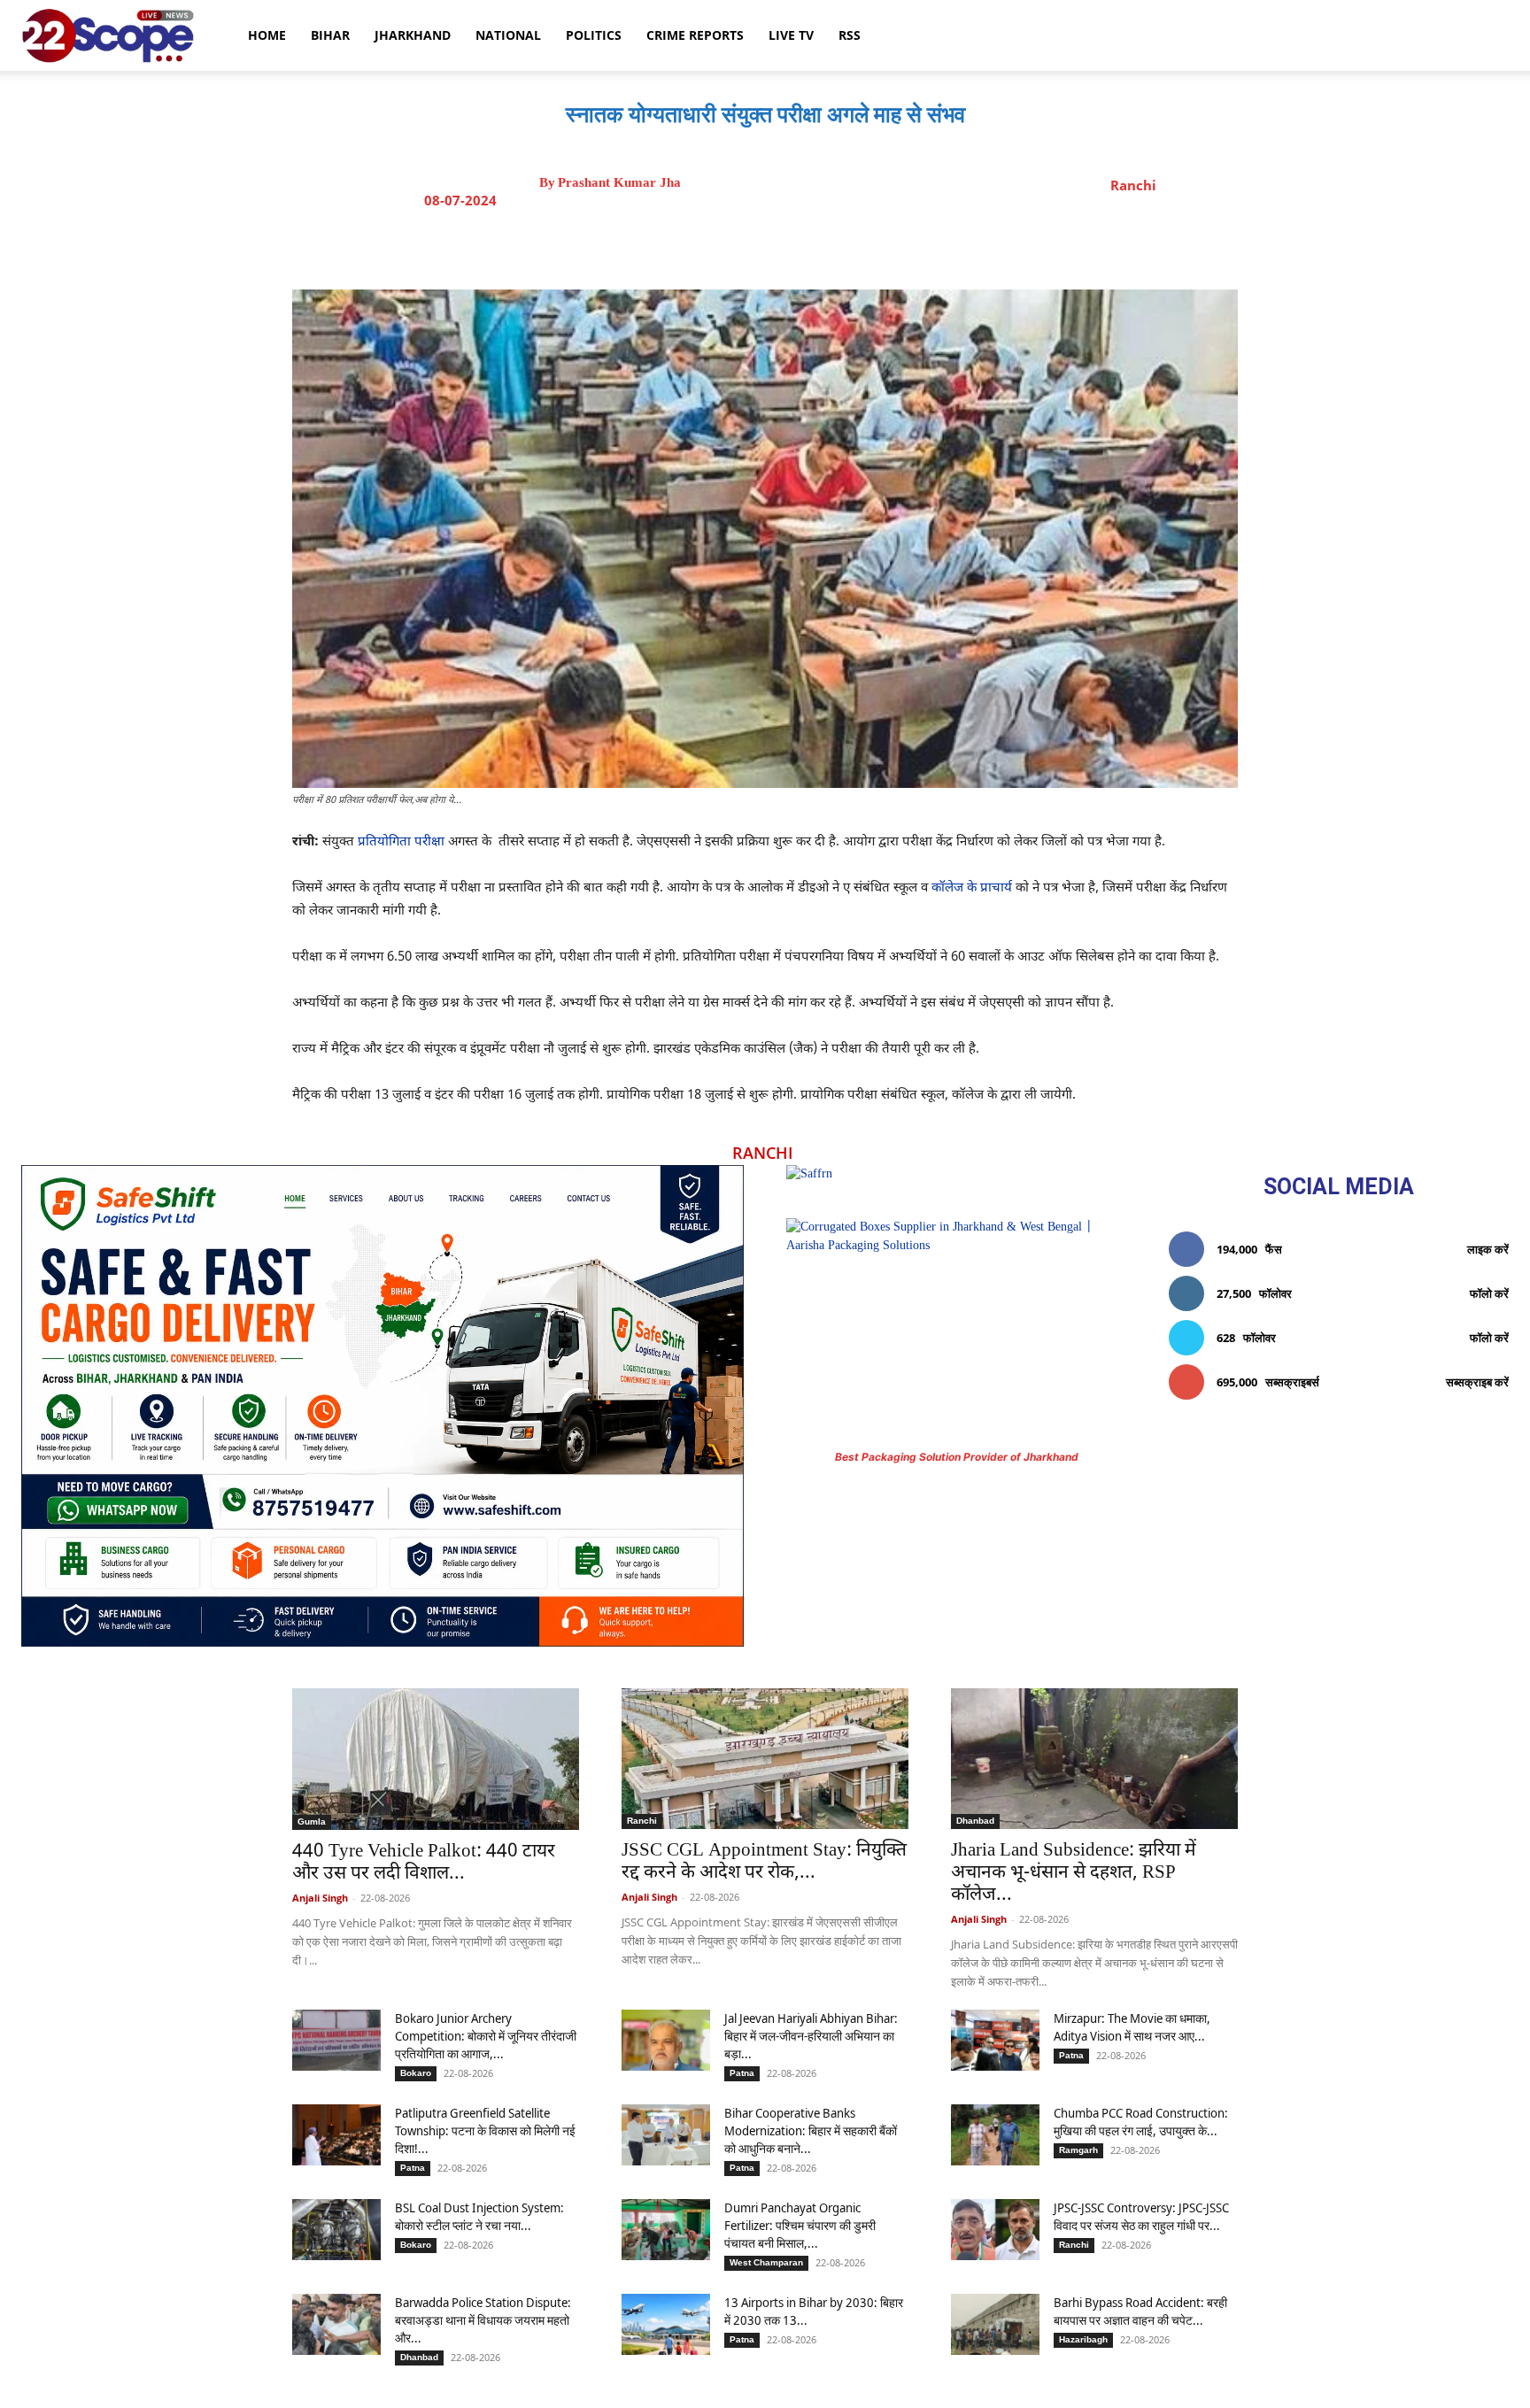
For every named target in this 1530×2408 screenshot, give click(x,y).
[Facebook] (720, 245)
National (508, 35)
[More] (924, 245)
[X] (761, 245)
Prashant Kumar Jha (619, 183)
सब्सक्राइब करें (1477, 1382)
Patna (742, 2073)
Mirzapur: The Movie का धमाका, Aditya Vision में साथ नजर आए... (1132, 2027)
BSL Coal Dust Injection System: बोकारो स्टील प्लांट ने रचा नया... (479, 2216)
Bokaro (416, 2073)
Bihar (330, 35)
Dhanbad (975, 1821)
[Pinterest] (801, 245)
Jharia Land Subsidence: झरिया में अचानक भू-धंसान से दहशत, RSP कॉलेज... (1074, 1873)
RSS (850, 35)
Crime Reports (695, 35)
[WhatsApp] (842, 245)
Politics (594, 35)
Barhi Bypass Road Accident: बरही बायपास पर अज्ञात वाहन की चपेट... (1140, 2311)
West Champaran (766, 2262)
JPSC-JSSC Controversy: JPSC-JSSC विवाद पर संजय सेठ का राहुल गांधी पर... (1141, 2216)
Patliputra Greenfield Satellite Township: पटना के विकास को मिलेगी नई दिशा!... (485, 2130)
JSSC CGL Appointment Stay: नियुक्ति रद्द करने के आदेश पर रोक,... (764, 1862)
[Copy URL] (883, 245)
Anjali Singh (320, 1898)
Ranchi (1133, 185)
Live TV (791, 35)
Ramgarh (1078, 2150)
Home (267, 35)
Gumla (312, 1821)
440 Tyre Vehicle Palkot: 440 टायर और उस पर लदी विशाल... (424, 1863)
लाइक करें (1488, 1249)
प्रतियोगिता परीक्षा (401, 842)
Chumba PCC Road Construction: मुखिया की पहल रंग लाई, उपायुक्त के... (1141, 2122)
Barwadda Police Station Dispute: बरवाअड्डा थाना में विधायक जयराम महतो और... (483, 2320)
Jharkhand (413, 35)
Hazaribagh (1083, 2339)
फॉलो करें (1489, 1293)
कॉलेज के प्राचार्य (972, 888)
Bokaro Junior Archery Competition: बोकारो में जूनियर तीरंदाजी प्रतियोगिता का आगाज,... (486, 2036)
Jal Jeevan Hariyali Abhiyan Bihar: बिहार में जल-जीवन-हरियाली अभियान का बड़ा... (811, 2036)
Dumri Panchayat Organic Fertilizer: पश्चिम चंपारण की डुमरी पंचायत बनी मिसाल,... (800, 2225)
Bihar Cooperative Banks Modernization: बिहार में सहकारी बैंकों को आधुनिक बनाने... (811, 2130)
